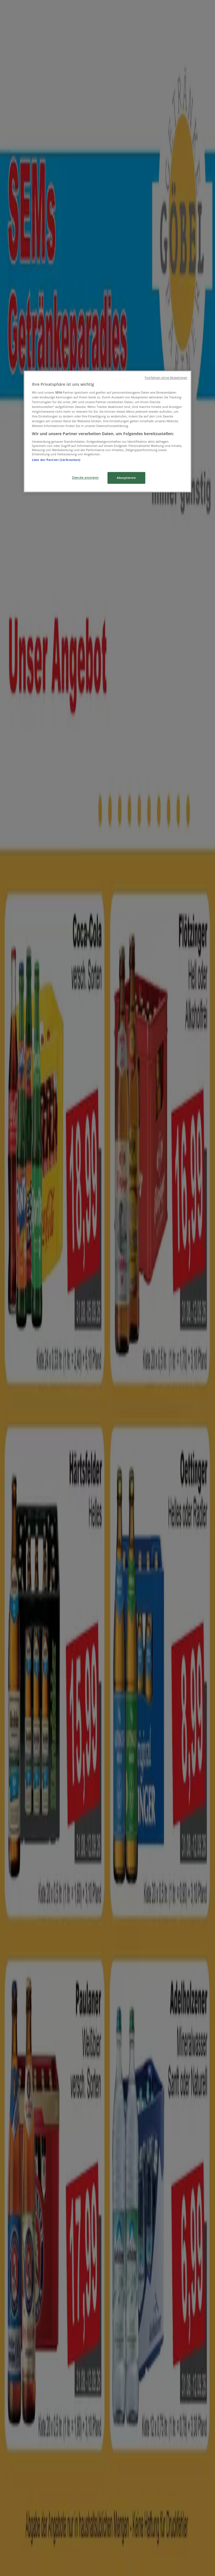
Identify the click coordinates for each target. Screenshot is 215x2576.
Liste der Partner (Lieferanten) (56, 460)
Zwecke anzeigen (85, 478)
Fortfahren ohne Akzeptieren (166, 378)
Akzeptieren (126, 478)
